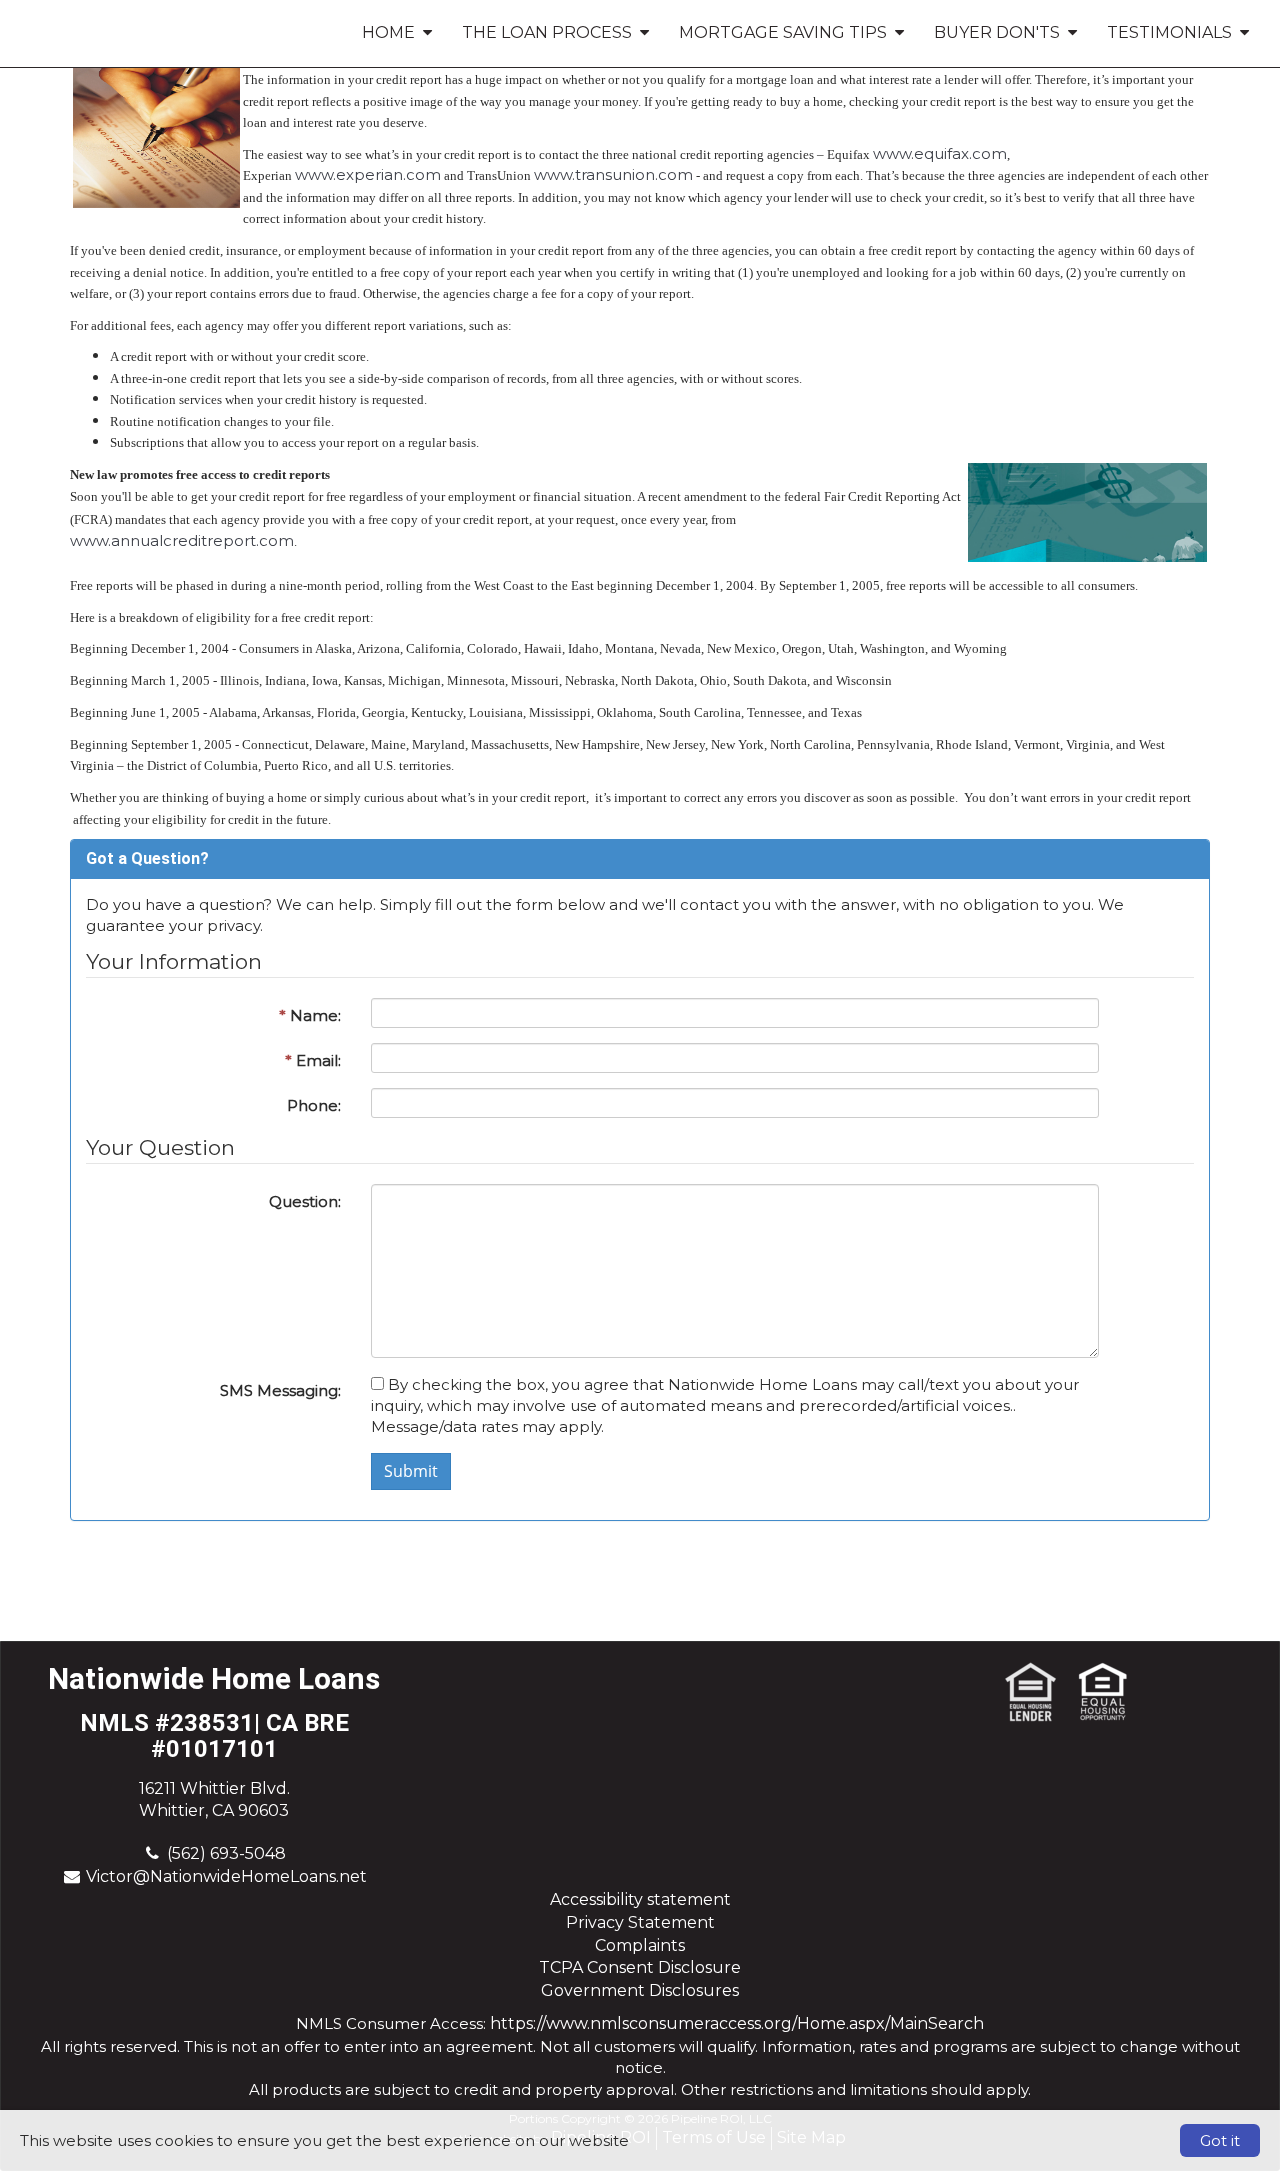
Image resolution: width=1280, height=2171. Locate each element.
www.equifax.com (940, 153)
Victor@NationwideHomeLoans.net (226, 1876)
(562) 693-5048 (226, 1853)
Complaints (640, 1945)
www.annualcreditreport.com (182, 540)
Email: (313, 1060)
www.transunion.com (613, 174)
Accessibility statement (640, 1899)
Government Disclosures (640, 1990)
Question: (305, 1201)
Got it (1220, 2140)
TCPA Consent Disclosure (640, 1967)
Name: (310, 1015)
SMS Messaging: (280, 1390)
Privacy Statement (640, 1922)
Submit (411, 1471)
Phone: (314, 1105)
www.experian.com (368, 174)
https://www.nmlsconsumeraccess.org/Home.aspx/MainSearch (737, 2023)
